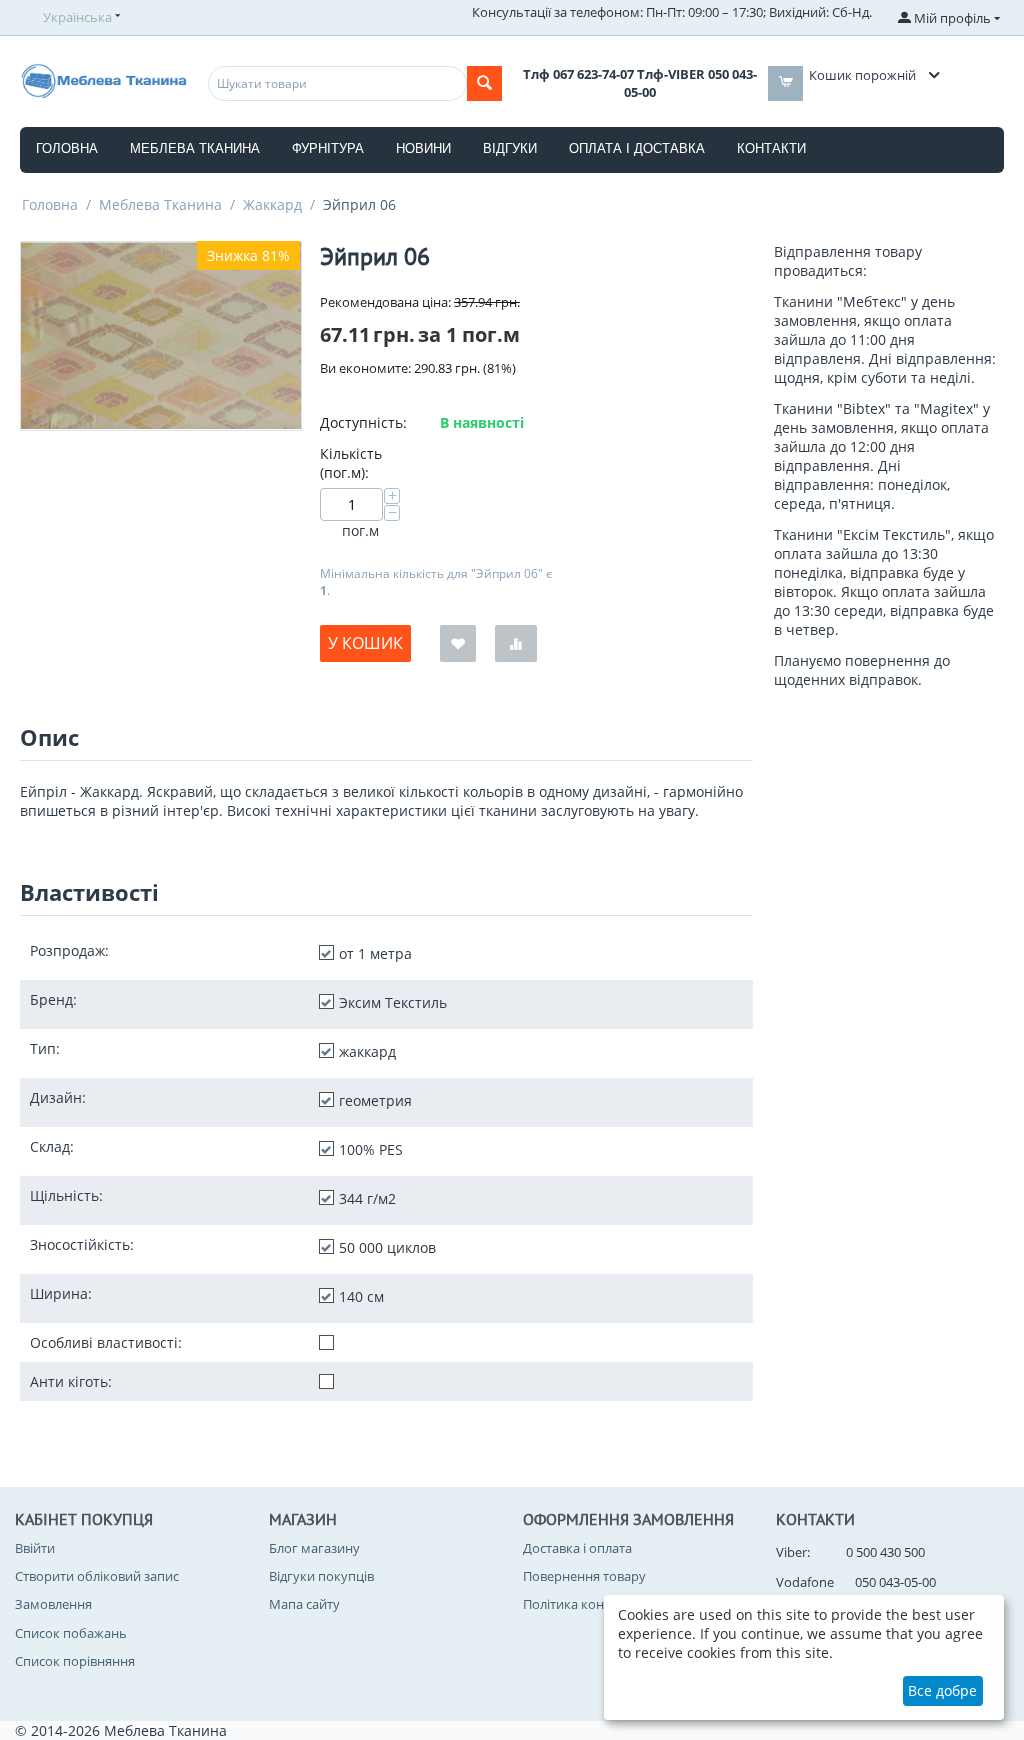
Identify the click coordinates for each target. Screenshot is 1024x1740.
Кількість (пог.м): (351, 463)
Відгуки (510, 148)
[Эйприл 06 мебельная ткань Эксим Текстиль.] (161, 336)
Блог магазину (314, 1548)
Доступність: (363, 422)
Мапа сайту (304, 1604)
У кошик (365, 643)
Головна (67, 148)
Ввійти (35, 1548)
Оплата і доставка (637, 148)
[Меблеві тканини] (103, 79)
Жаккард (272, 204)
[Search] (484, 83)
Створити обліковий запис (97, 1576)
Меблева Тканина (160, 204)
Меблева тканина (195, 148)
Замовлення (53, 1604)
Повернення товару (584, 1576)
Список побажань (71, 1633)
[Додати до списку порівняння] (516, 643)
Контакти (771, 148)
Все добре (942, 1690)
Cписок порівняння (75, 1661)
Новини (423, 148)
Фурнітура (328, 148)
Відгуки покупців (321, 1576)
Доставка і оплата (577, 1548)
